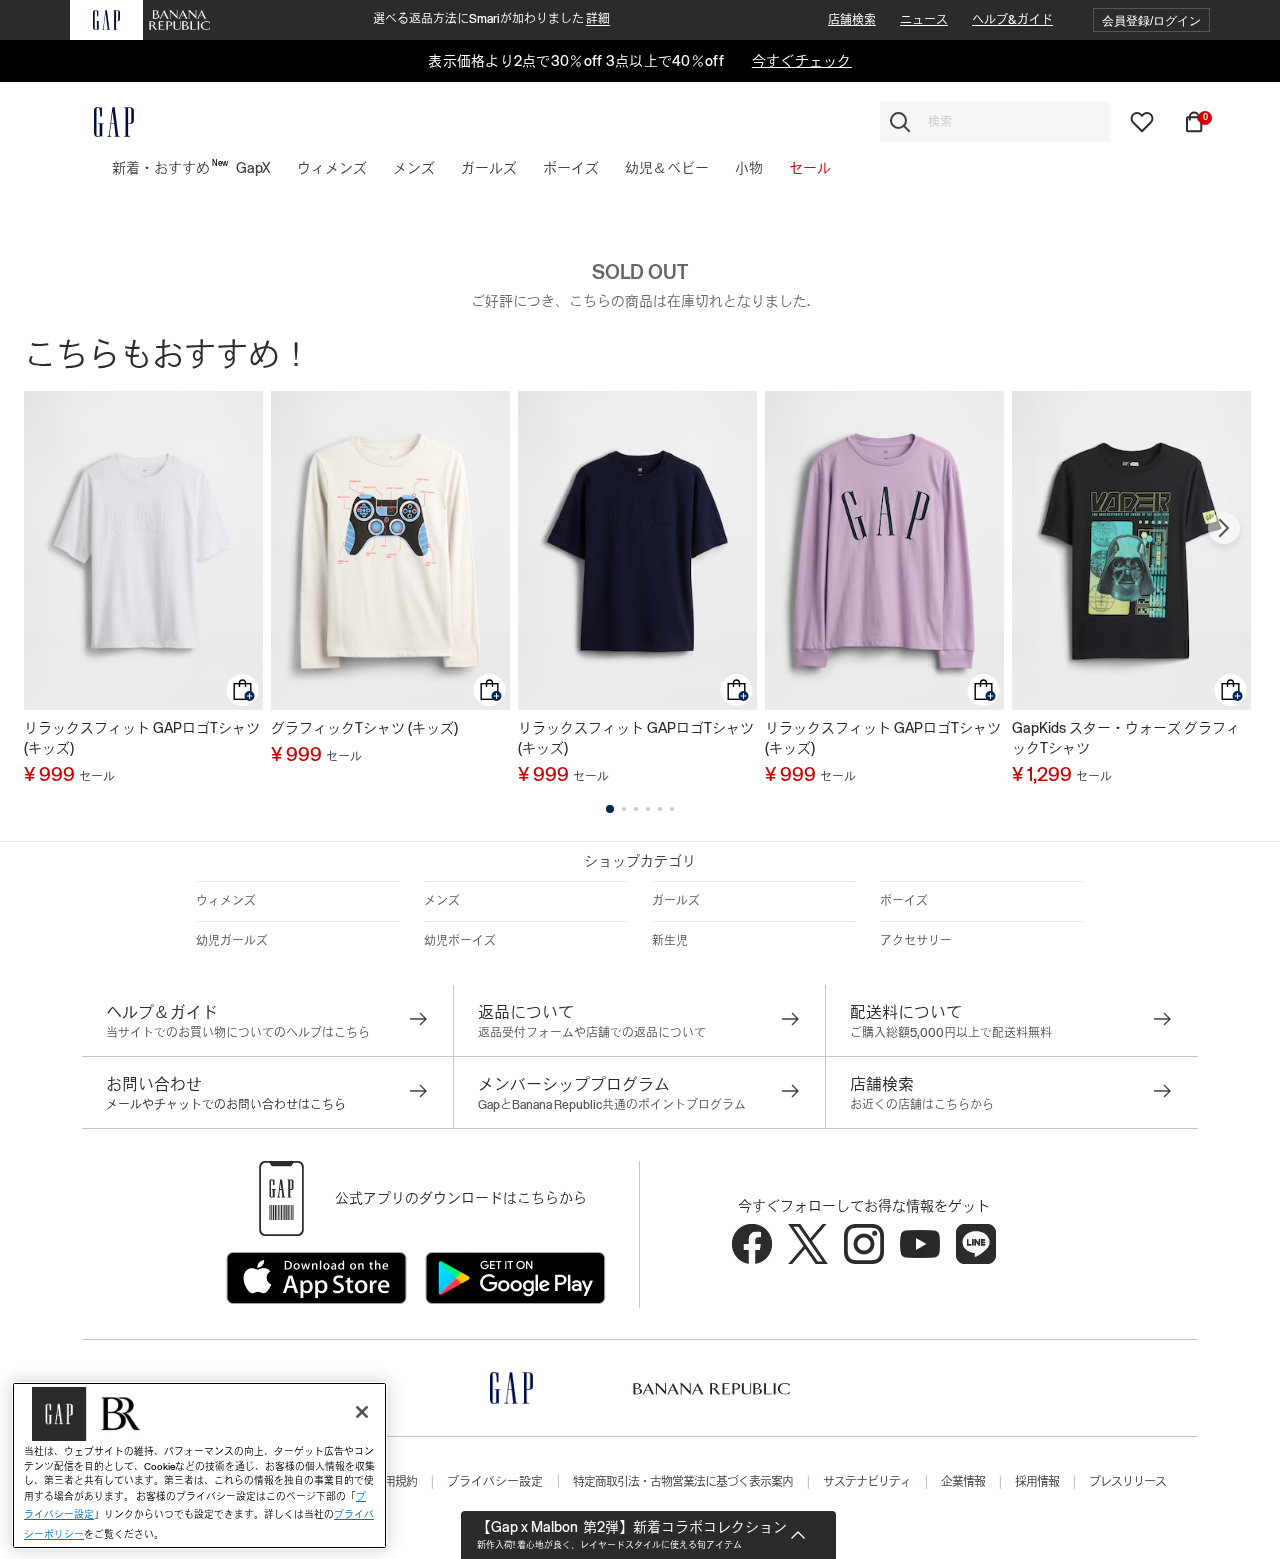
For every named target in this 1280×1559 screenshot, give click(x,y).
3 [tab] (636, 809)
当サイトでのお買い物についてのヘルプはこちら (238, 1033)
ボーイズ (904, 901)
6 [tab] (672, 809)
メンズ (442, 901)
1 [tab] (610, 809)
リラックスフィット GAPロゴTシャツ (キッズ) (142, 738)
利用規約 (395, 1482)
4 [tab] (648, 809)
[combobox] (995, 122)
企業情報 (963, 1482)
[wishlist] (1142, 121)
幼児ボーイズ (460, 941)
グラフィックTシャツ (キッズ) (364, 728)
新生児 (670, 941)
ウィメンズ (226, 901)
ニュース (924, 20)
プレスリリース (1127, 1482)
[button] (1151, 20)
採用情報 (1037, 1482)
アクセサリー (916, 941)
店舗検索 (852, 20)
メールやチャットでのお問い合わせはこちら (226, 1105)
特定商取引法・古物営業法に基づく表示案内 (683, 1482)
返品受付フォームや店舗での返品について (592, 1033)
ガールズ (676, 901)
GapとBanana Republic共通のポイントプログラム (612, 1105)
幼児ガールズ (232, 941)
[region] (199, 1465)
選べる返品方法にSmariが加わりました (491, 19)
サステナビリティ (867, 1482)
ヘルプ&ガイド (1012, 20)
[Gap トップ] (102, 122)
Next (1224, 528)
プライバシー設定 (495, 1482)
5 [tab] (660, 809)
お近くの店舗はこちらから (922, 1105)
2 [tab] (624, 809)
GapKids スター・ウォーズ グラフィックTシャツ (1126, 738)
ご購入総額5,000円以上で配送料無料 (951, 1033)
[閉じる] (362, 1412)
